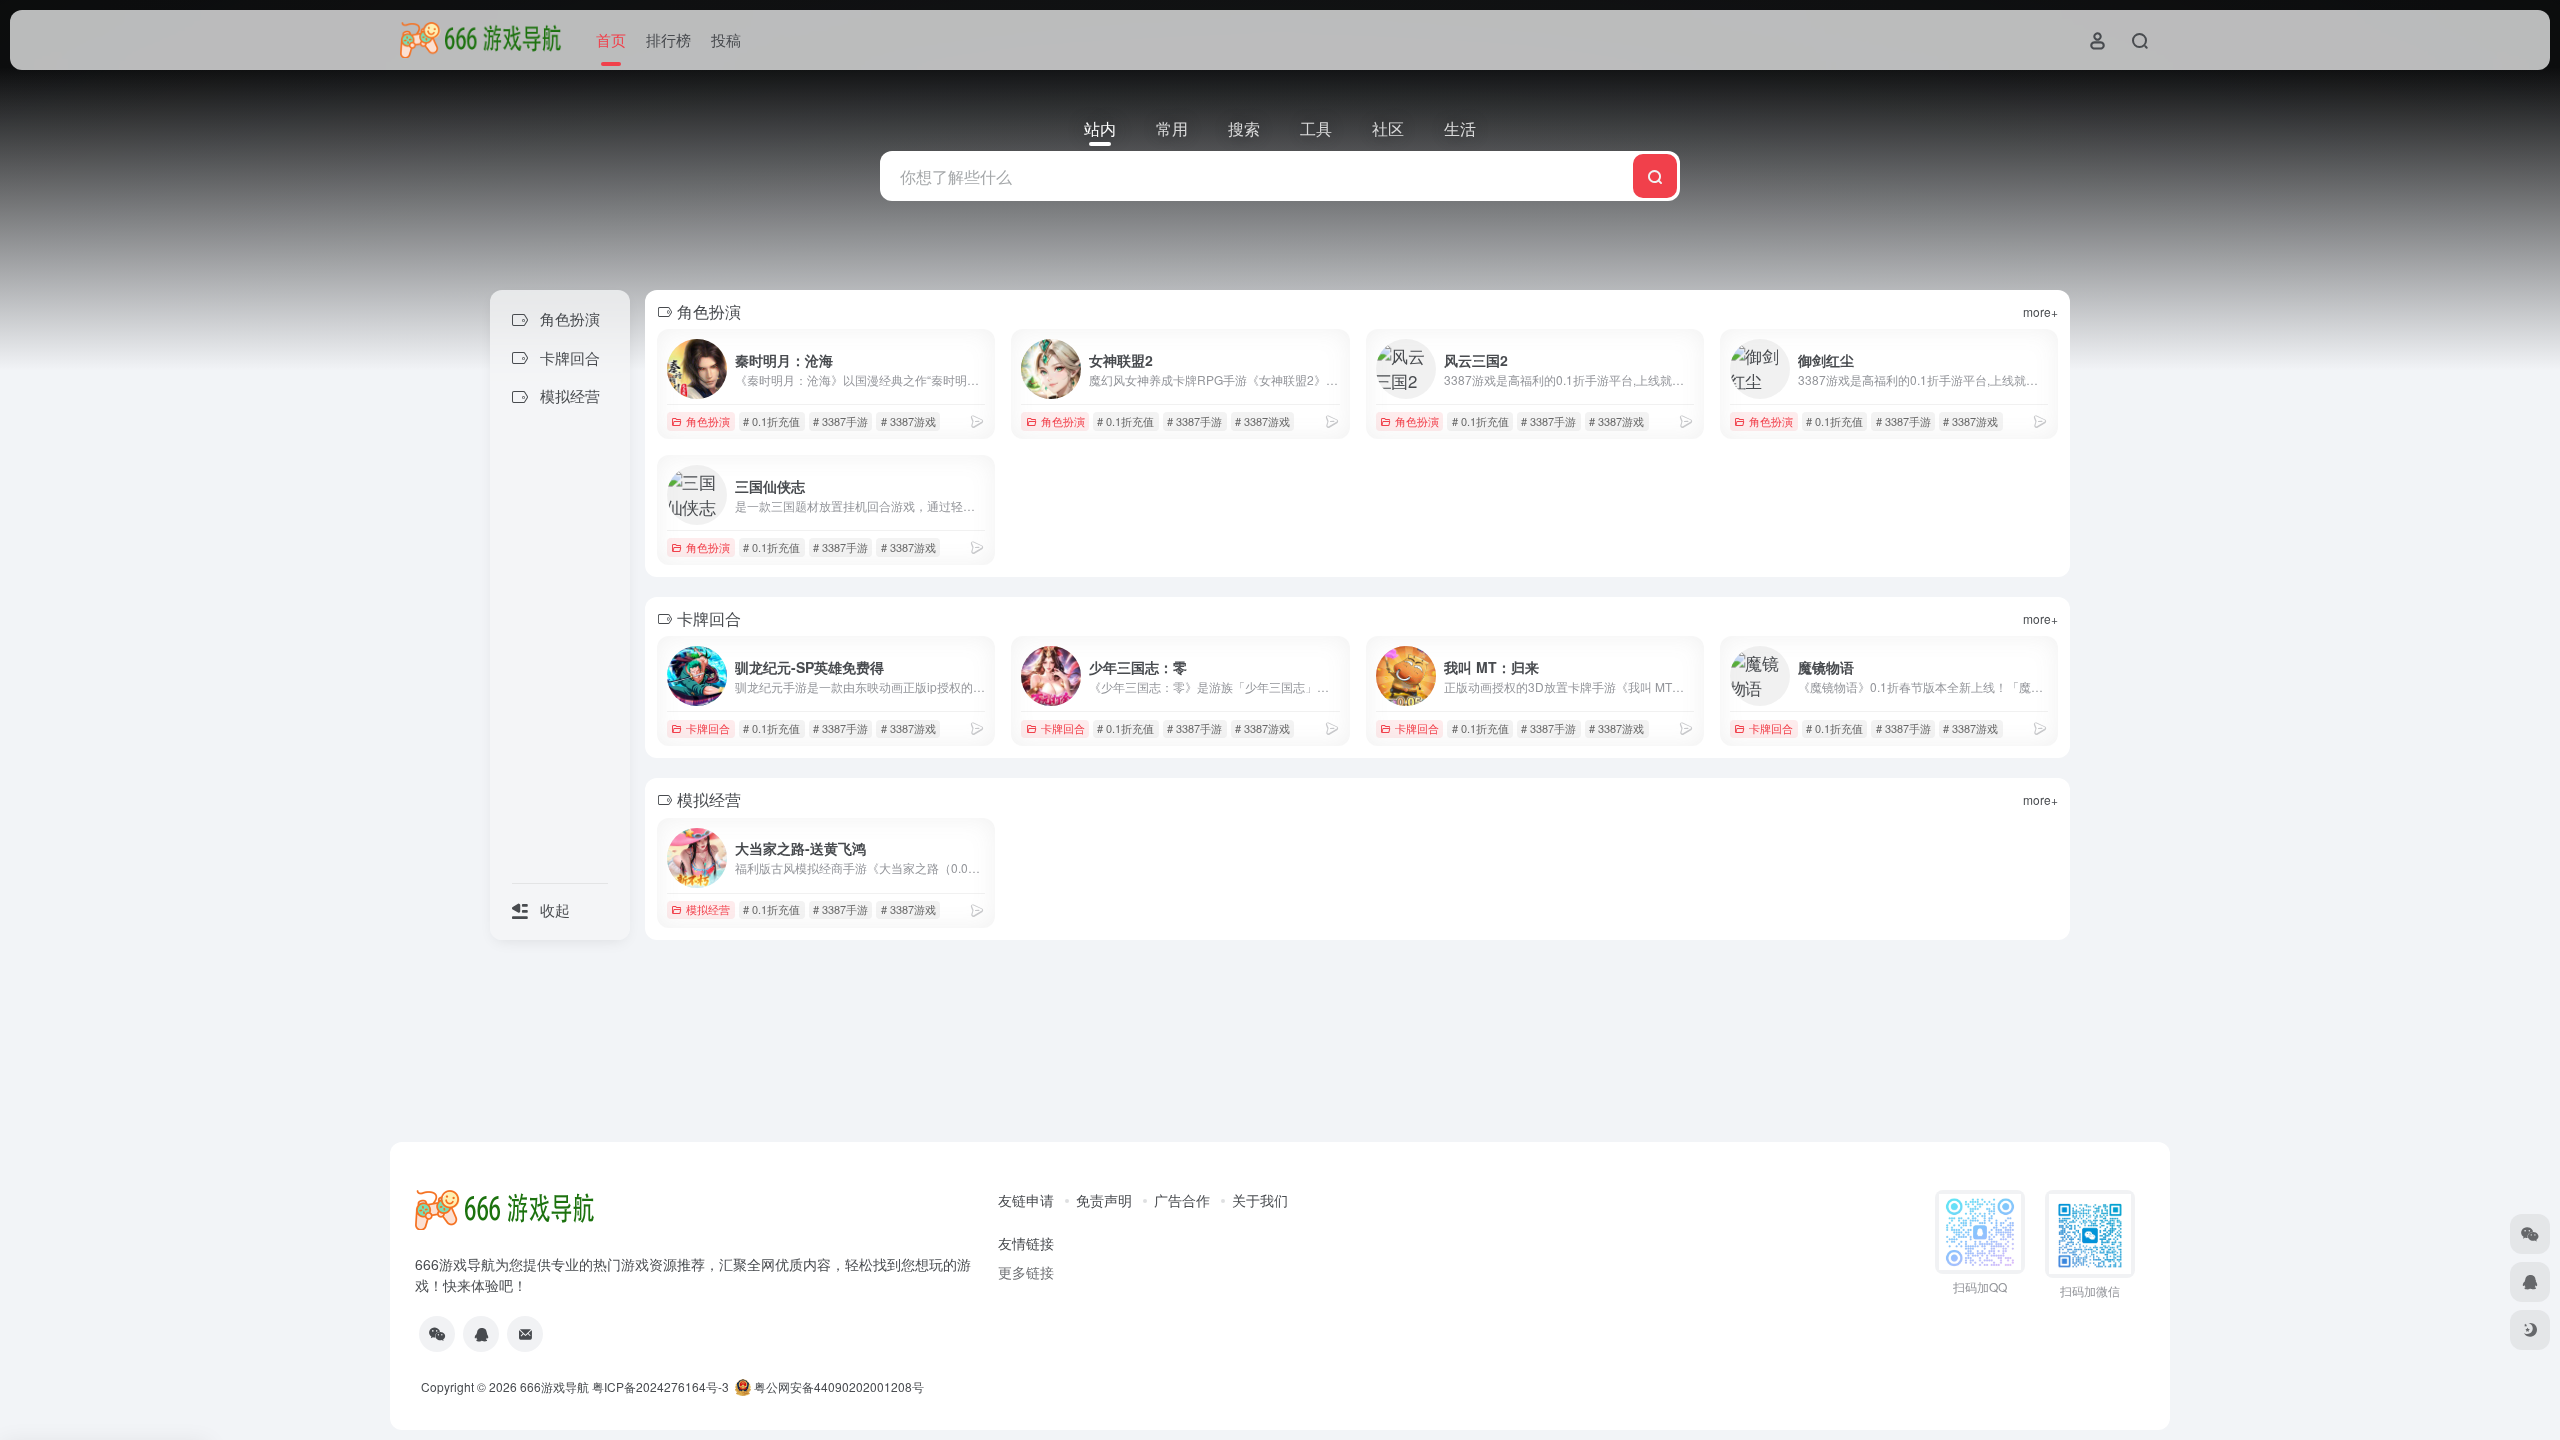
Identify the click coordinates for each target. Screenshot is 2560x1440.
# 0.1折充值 (771, 421)
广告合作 (1182, 1200)
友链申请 (1026, 1200)
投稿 (726, 39)
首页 (611, 39)
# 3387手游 (840, 421)
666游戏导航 (554, 1386)
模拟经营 (708, 909)
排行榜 (668, 39)
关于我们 (1260, 1200)
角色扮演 (708, 421)
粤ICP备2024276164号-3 (660, 1386)
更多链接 (1026, 1272)
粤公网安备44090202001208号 (837, 1386)
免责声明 (1104, 1200)
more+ (2040, 311)
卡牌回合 (708, 728)
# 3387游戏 (908, 421)
